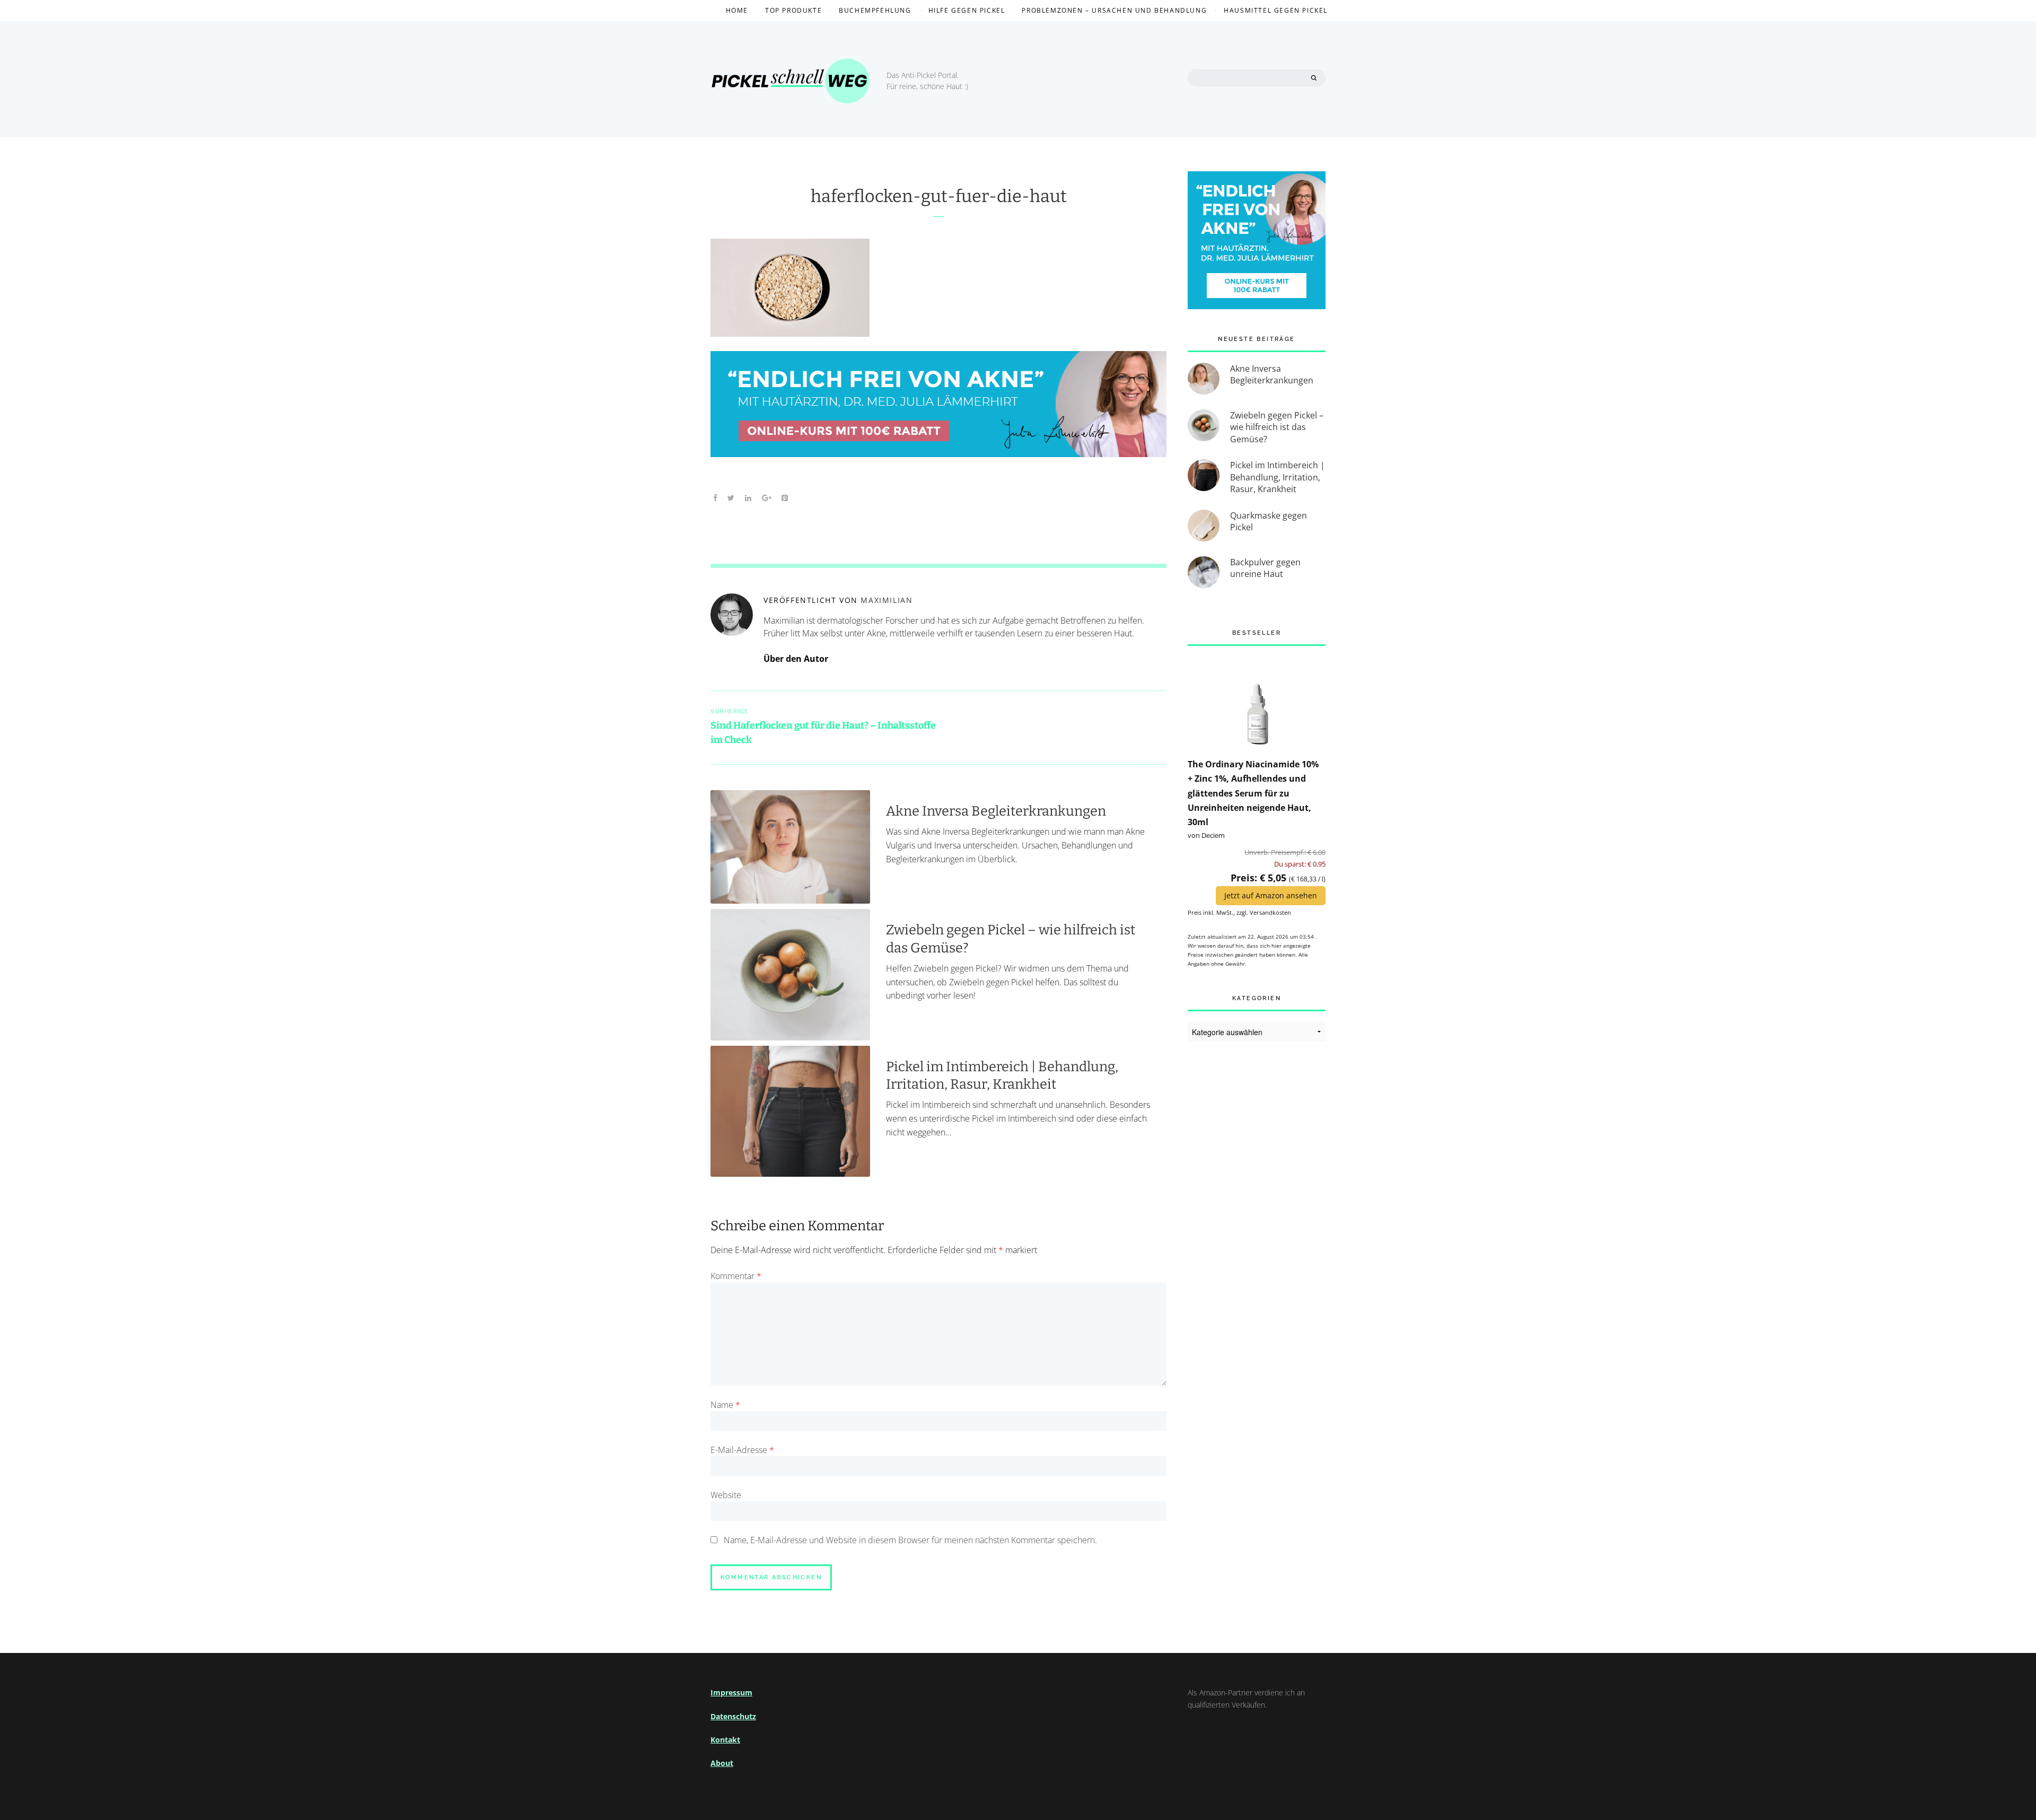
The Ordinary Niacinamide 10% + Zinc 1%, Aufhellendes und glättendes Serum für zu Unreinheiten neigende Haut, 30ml (1253, 793)
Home (737, 10)
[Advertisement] (1257, 1226)
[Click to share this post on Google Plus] (767, 497)
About (722, 1763)
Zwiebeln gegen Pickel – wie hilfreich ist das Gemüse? (1277, 427)
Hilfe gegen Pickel (967, 10)
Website (726, 1495)
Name (725, 1405)
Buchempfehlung (875, 10)
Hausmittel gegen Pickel (1276, 10)
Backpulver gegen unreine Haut (1265, 568)
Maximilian (887, 600)
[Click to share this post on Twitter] (731, 497)
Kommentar (736, 1276)
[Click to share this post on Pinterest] (785, 497)
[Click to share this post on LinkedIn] (748, 497)
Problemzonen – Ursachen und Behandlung (1114, 10)
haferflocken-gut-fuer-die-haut (939, 196)
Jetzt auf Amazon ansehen (1271, 895)
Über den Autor (796, 659)
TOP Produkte (793, 10)
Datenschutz (733, 1716)
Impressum (731, 1692)
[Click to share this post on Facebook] (715, 497)
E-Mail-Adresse (742, 1450)
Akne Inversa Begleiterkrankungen (996, 811)
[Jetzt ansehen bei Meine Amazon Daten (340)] (1257, 701)
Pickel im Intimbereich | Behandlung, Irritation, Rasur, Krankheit (1002, 1075)
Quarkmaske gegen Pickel (1269, 521)
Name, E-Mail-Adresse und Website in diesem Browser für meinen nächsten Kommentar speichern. (910, 1540)
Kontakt (725, 1740)
